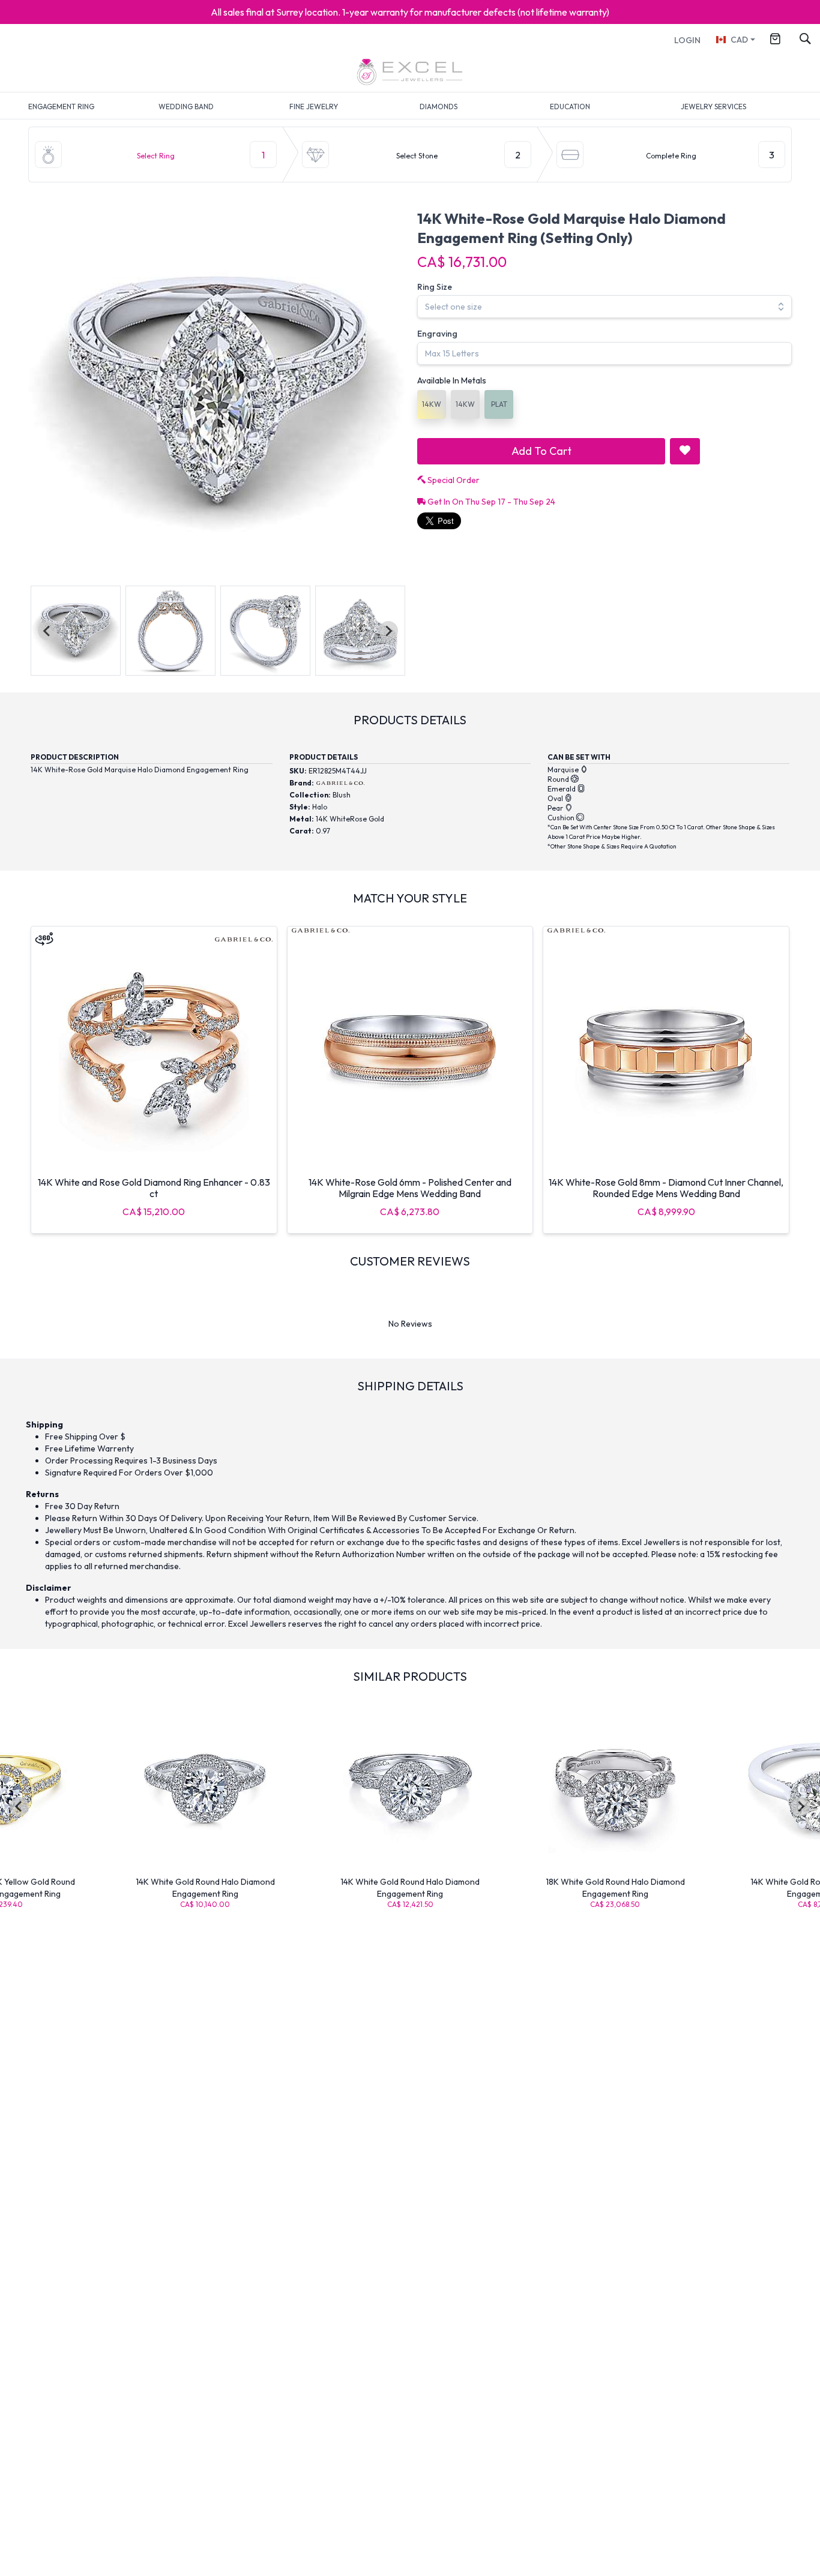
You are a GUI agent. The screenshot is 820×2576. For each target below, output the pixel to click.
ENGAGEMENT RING (61, 107)
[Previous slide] (47, 631)
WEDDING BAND (186, 107)
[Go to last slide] (19, 1807)
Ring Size (435, 287)
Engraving (437, 334)
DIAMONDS (439, 107)
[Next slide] (388, 631)
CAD (739, 40)
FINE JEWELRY (314, 107)
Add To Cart (541, 451)
